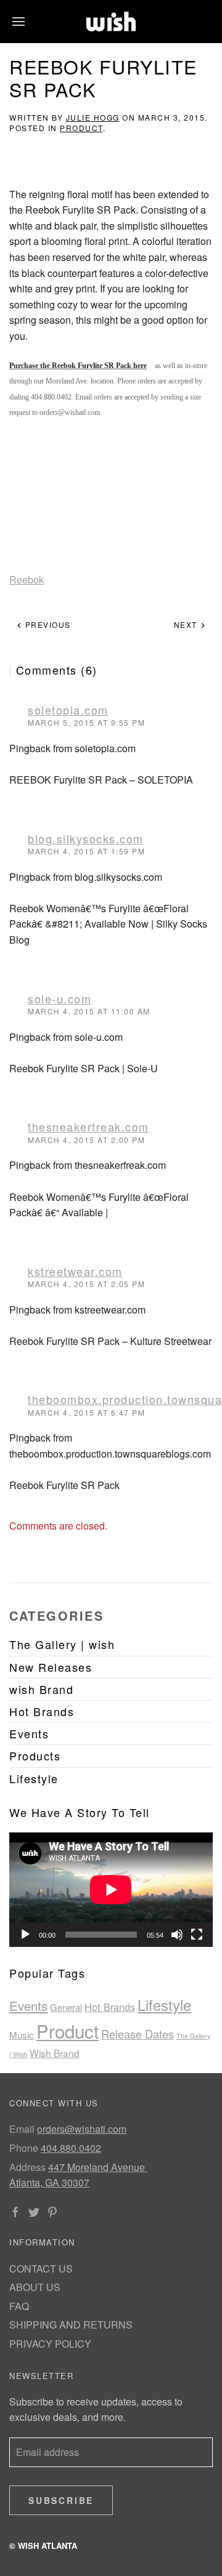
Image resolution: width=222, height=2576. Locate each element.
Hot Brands (110, 2007)
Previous (47, 624)
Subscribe (61, 2500)
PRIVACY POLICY (50, 2344)
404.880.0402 (71, 2148)
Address (27, 2167)
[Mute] (177, 1935)
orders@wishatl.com (82, 2129)
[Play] (25, 1935)
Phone (24, 2148)
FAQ (19, 2306)
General (66, 2007)
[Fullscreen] (197, 1935)
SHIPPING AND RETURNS (71, 2325)
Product (81, 128)
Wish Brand (55, 2053)
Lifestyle (164, 2005)
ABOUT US (35, 2287)
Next (187, 624)
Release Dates (138, 2034)
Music (22, 2035)
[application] (111, 1890)
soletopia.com (68, 710)
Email (22, 2129)
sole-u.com (60, 998)
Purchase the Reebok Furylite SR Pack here (78, 366)
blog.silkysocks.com (86, 838)
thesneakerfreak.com (88, 1126)
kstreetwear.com (75, 1271)
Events (28, 2005)
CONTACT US (41, 2269)
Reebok (27, 580)
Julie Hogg (93, 117)
